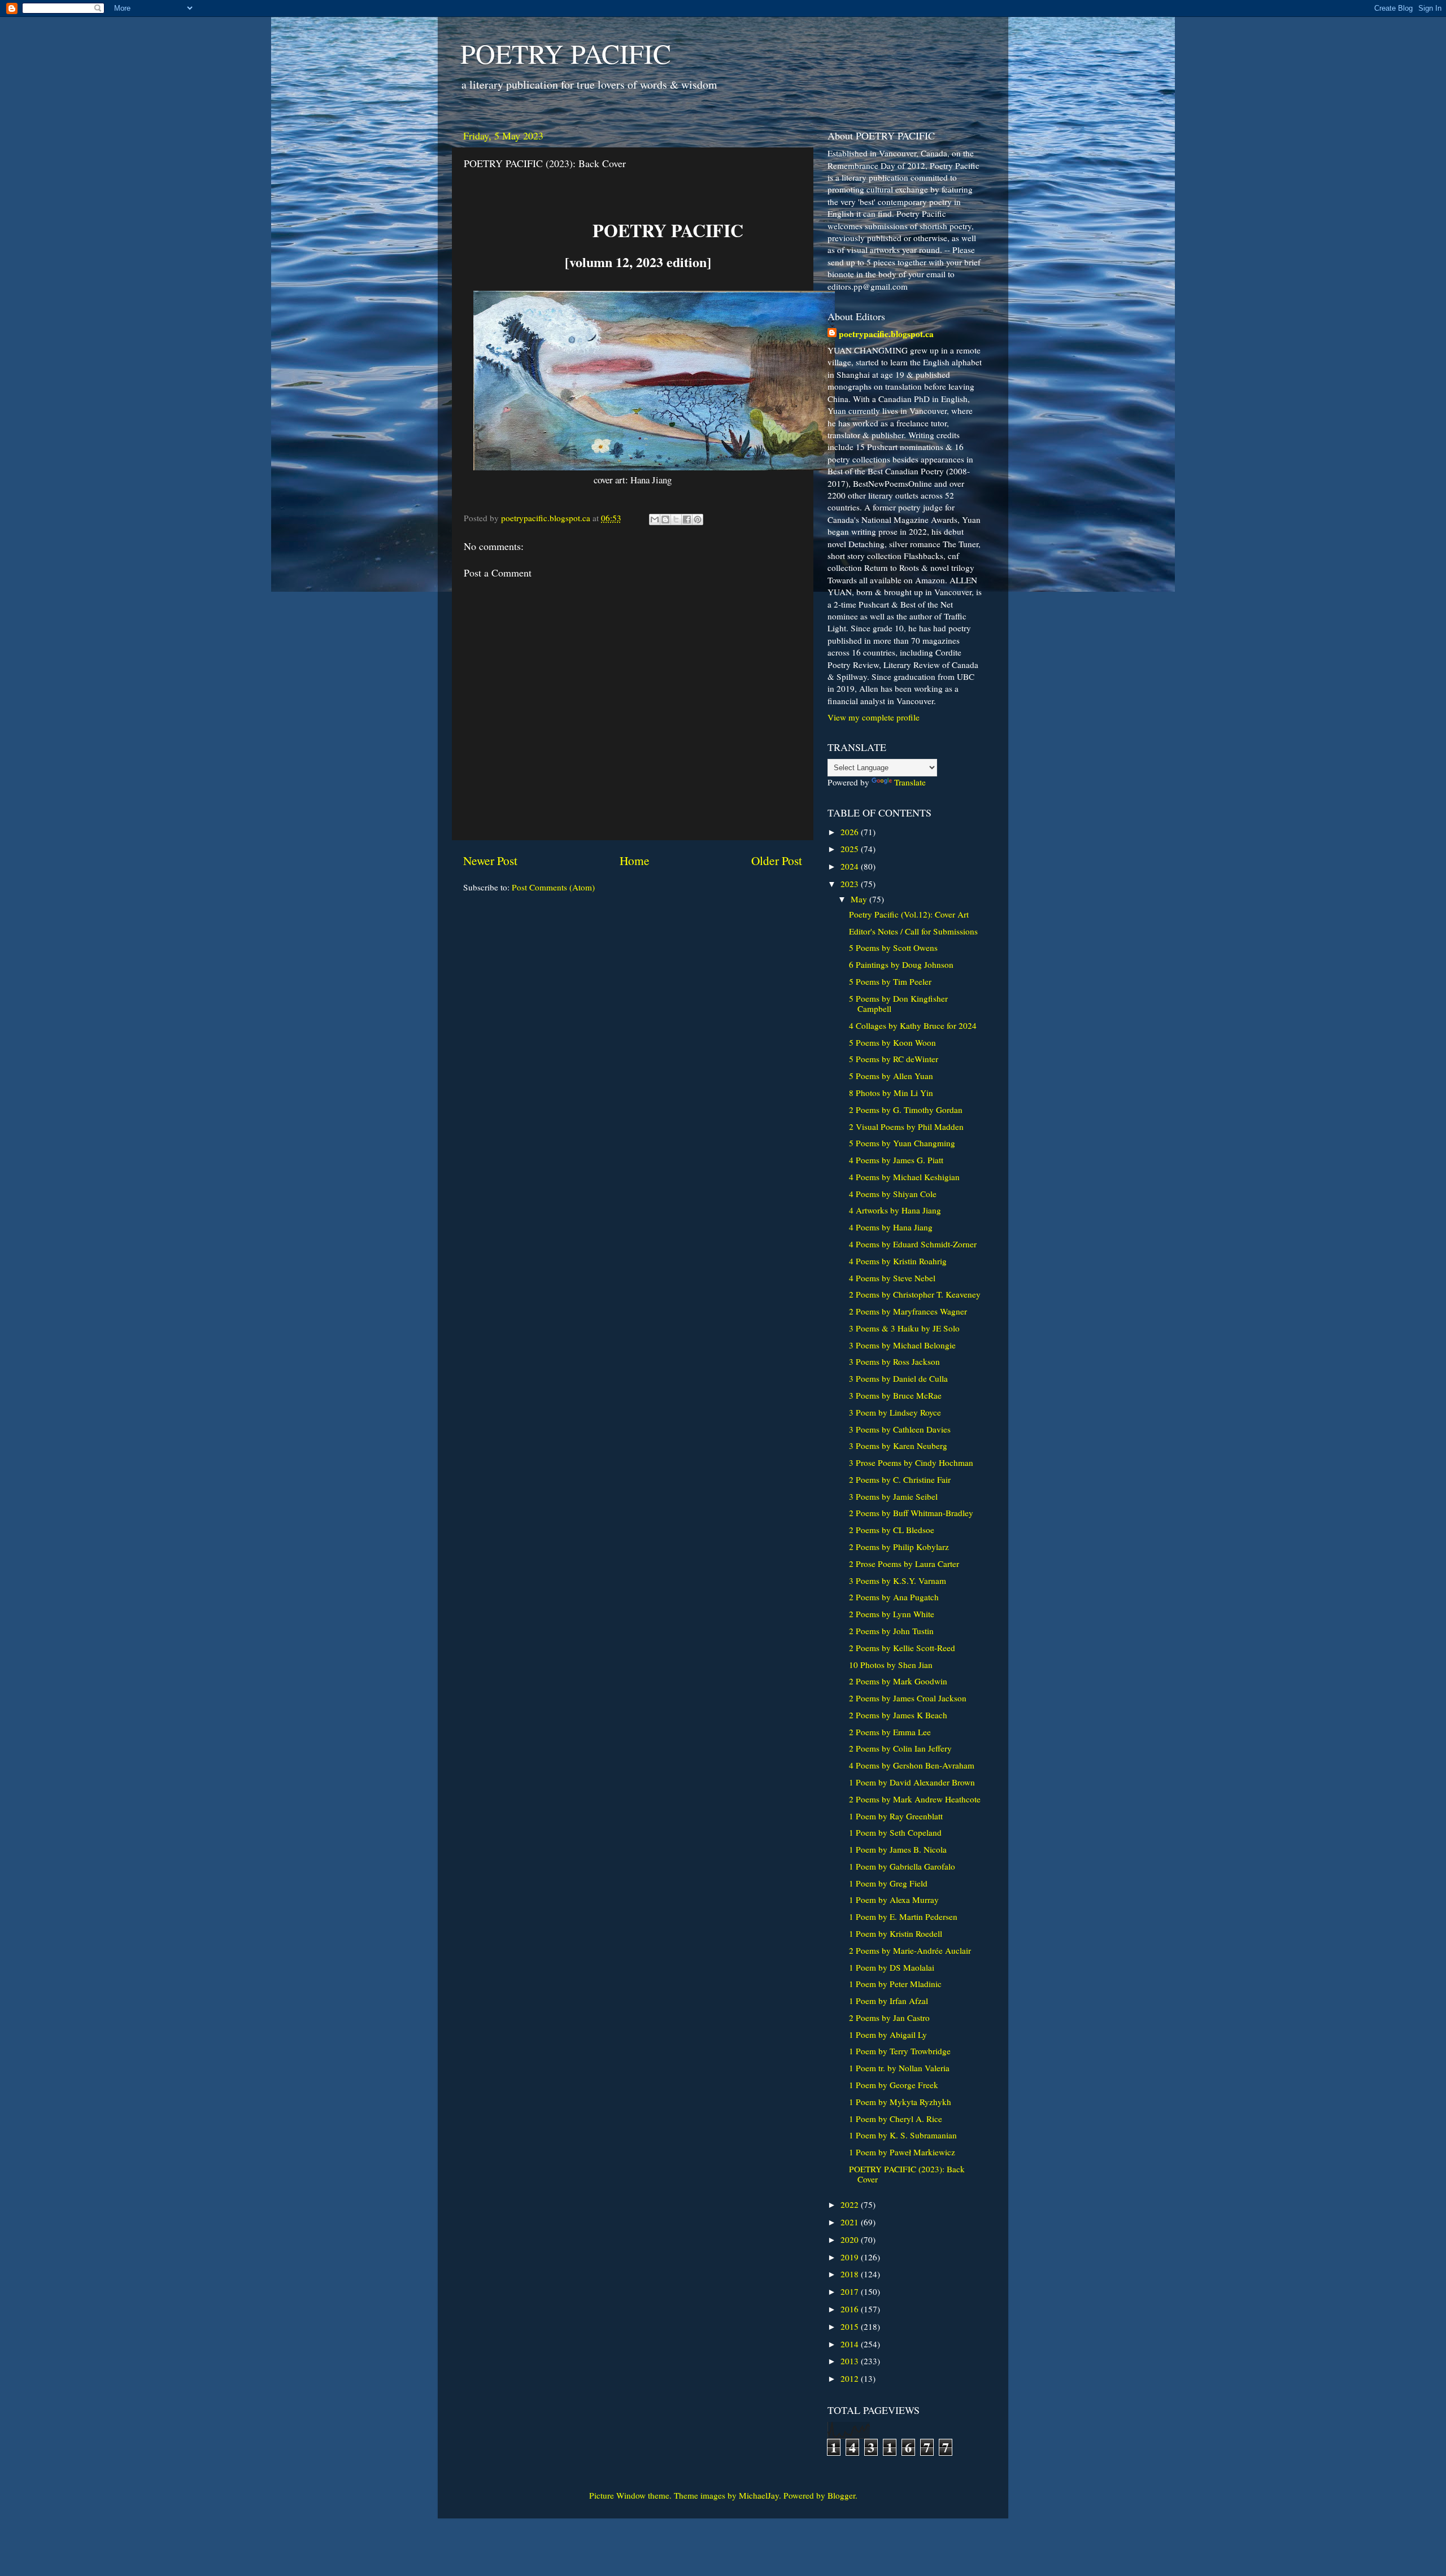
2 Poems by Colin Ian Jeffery (900, 1748)
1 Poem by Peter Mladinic (895, 1984)
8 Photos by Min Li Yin (891, 1093)
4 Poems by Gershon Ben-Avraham (912, 1765)
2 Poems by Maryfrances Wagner (908, 1311)
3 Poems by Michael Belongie (902, 1345)
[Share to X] (676, 519)
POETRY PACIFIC (566, 53)
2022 (851, 2204)
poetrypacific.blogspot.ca (886, 334)
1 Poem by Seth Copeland (895, 1832)
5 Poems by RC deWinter (894, 1059)
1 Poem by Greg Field (888, 1883)
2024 (851, 866)
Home (635, 860)
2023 (851, 884)
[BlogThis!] (665, 519)
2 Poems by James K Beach (898, 1715)
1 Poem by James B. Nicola (898, 1849)
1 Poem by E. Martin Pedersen (903, 1916)
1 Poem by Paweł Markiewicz (902, 2152)
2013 (851, 2361)
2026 (851, 832)
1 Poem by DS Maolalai (892, 1967)
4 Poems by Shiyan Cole (893, 1194)
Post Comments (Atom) (553, 887)
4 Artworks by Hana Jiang (895, 1210)
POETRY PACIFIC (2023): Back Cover (907, 2174)
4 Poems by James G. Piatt (896, 1160)
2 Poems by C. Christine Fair (900, 1479)
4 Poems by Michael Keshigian (904, 1177)
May (860, 899)
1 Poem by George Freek (894, 2085)
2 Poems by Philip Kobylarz (899, 1547)
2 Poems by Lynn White (892, 1614)
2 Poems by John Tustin (891, 1631)
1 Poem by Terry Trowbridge (900, 2051)
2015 (851, 2326)
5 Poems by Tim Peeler (890, 981)
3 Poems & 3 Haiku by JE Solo (904, 1328)
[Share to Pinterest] (698, 519)
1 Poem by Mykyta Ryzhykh (900, 2102)
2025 (851, 849)
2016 (851, 2309)
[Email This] (655, 519)
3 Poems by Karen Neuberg (898, 1446)
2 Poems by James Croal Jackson (908, 1698)
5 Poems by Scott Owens (893, 948)
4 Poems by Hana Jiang (891, 1227)
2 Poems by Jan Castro (889, 2018)
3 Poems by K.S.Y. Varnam (898, 1580)
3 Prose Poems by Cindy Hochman (911, 1462)
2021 (851, 2222)
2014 (851, 2344)
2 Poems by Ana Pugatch (894, 1597)
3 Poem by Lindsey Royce (895, 1412)
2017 (851, 2291)
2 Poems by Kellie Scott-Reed (902, 1648)
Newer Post (490, 860)
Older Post (777, 860)
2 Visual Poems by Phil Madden (906, 1127)
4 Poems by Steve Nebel (892, 1278)
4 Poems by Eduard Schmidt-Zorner (913, 1244)
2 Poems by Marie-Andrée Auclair (910, 1950)
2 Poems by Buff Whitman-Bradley (911, 1513)
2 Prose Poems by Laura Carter (904, 1564)
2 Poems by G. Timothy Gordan (906, 1110)
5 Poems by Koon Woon (892, 1042)
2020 (851, 2239)
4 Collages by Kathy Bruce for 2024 (913, 1025)
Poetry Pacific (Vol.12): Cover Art (909, 914)
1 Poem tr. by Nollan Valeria (899, 2068)
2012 (851, 2378)
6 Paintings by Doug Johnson (901, 964)
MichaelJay (759, 2495)
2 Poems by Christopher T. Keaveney (915, 1294)
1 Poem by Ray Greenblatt (896, 1816)
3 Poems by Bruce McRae (895, 1395)
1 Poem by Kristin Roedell (896, 1933)
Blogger (841, 2495)
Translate (910, 782)
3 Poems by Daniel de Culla (898, 1378)
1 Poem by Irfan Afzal (888, 2001)
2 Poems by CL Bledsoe (892, 1530)
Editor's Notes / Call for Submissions (913, 931)
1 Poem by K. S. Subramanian (903, 2135)
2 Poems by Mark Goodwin (898, 1681)
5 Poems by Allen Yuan (891, 1076)
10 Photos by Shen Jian (891, 1665)
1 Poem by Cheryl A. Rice (896, 2119)
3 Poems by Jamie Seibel (893, 1496)
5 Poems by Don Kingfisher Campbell (898, 1003)
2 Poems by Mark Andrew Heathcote (915, 1799)
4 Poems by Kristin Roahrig (898, 1261)
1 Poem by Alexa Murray (894, 1900)
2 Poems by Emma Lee (890, 1732)
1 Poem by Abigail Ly (888, 2034)
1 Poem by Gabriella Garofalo (902, 1866)
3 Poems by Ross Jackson (894, 1361)
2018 (851, 2274)
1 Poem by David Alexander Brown (912, 1782)
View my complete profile (874, 717)
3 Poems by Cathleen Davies (900, 1429)
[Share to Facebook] (687, 519)
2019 (851, 2257)
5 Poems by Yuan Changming (902, 1143)
